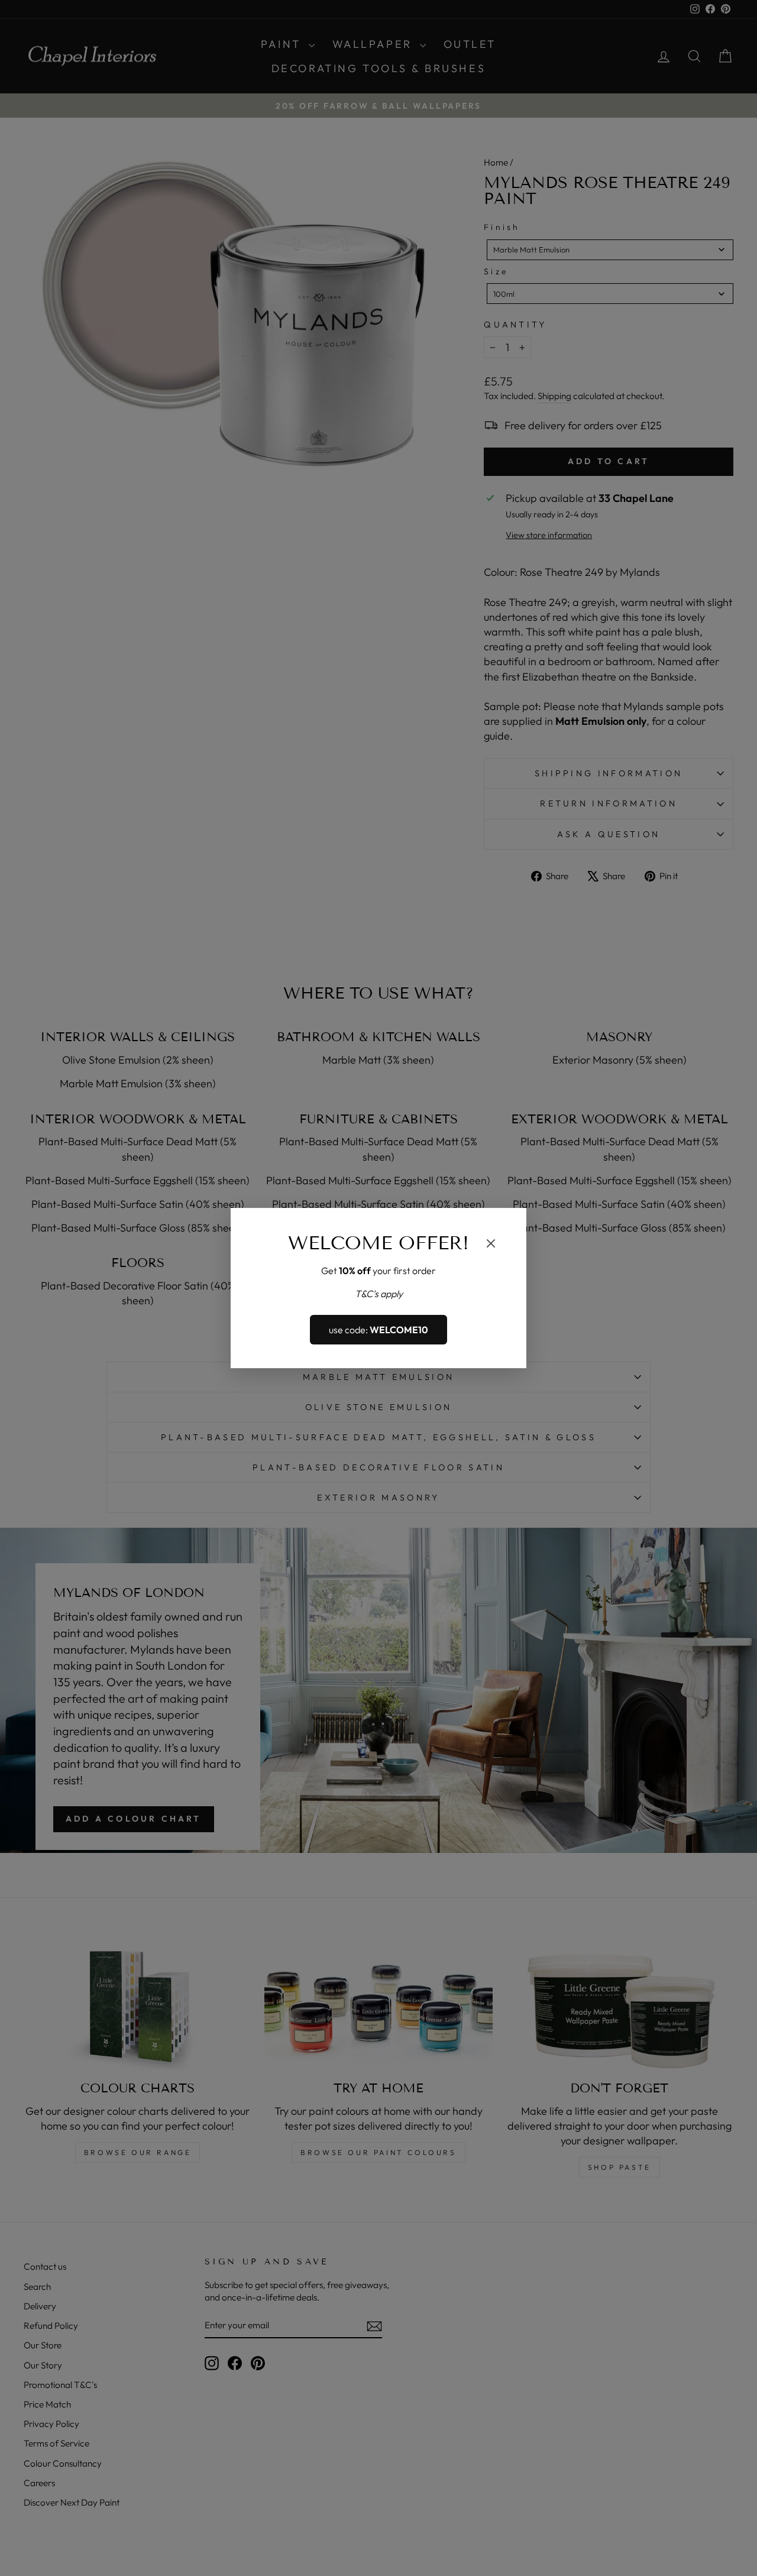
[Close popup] (491, 1245)
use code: (378, 1330)
